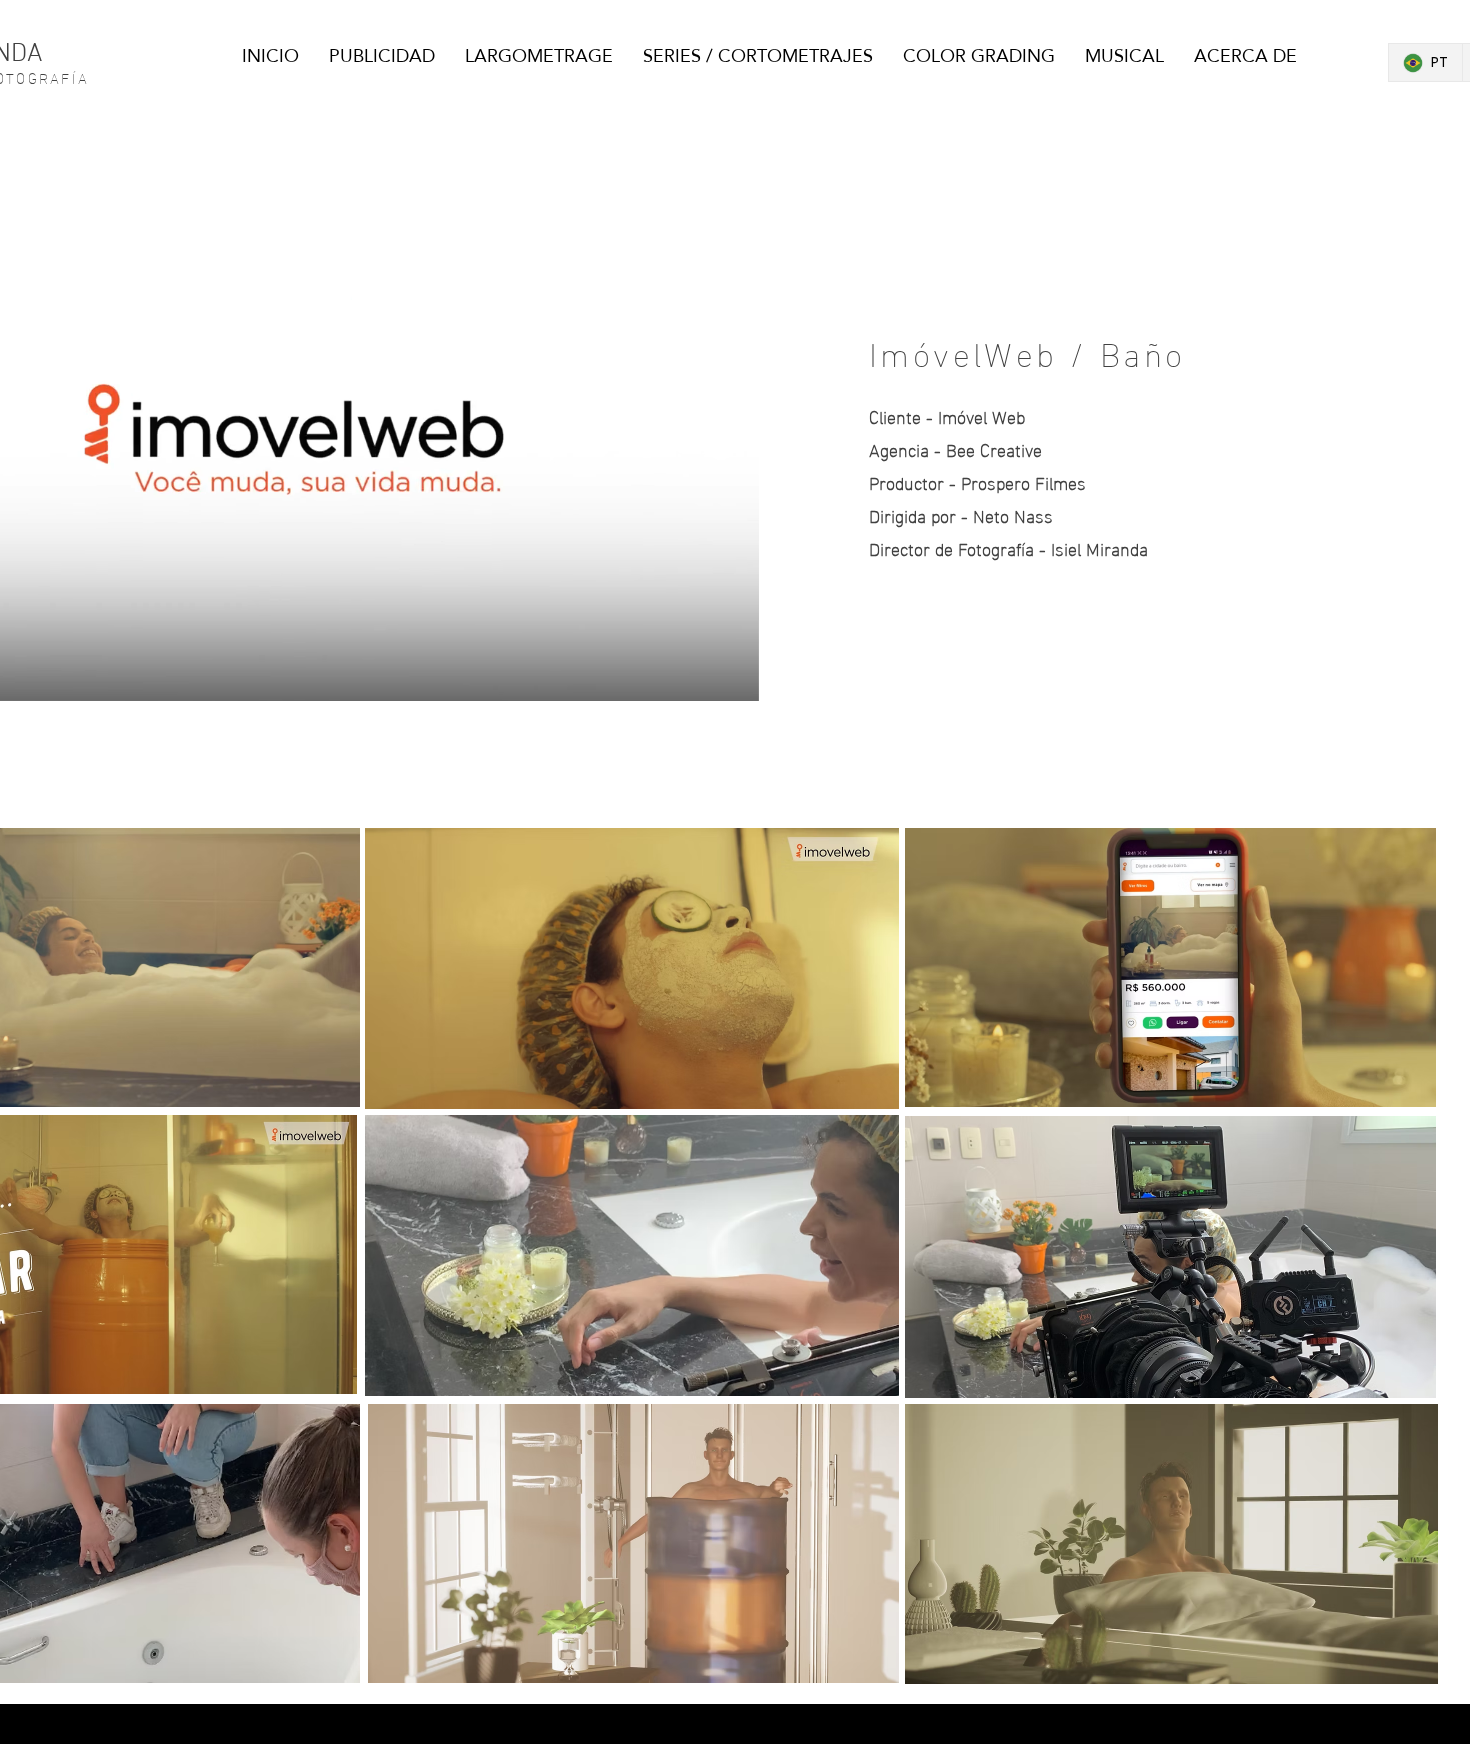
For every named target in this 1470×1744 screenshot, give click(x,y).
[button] (733, 679)
